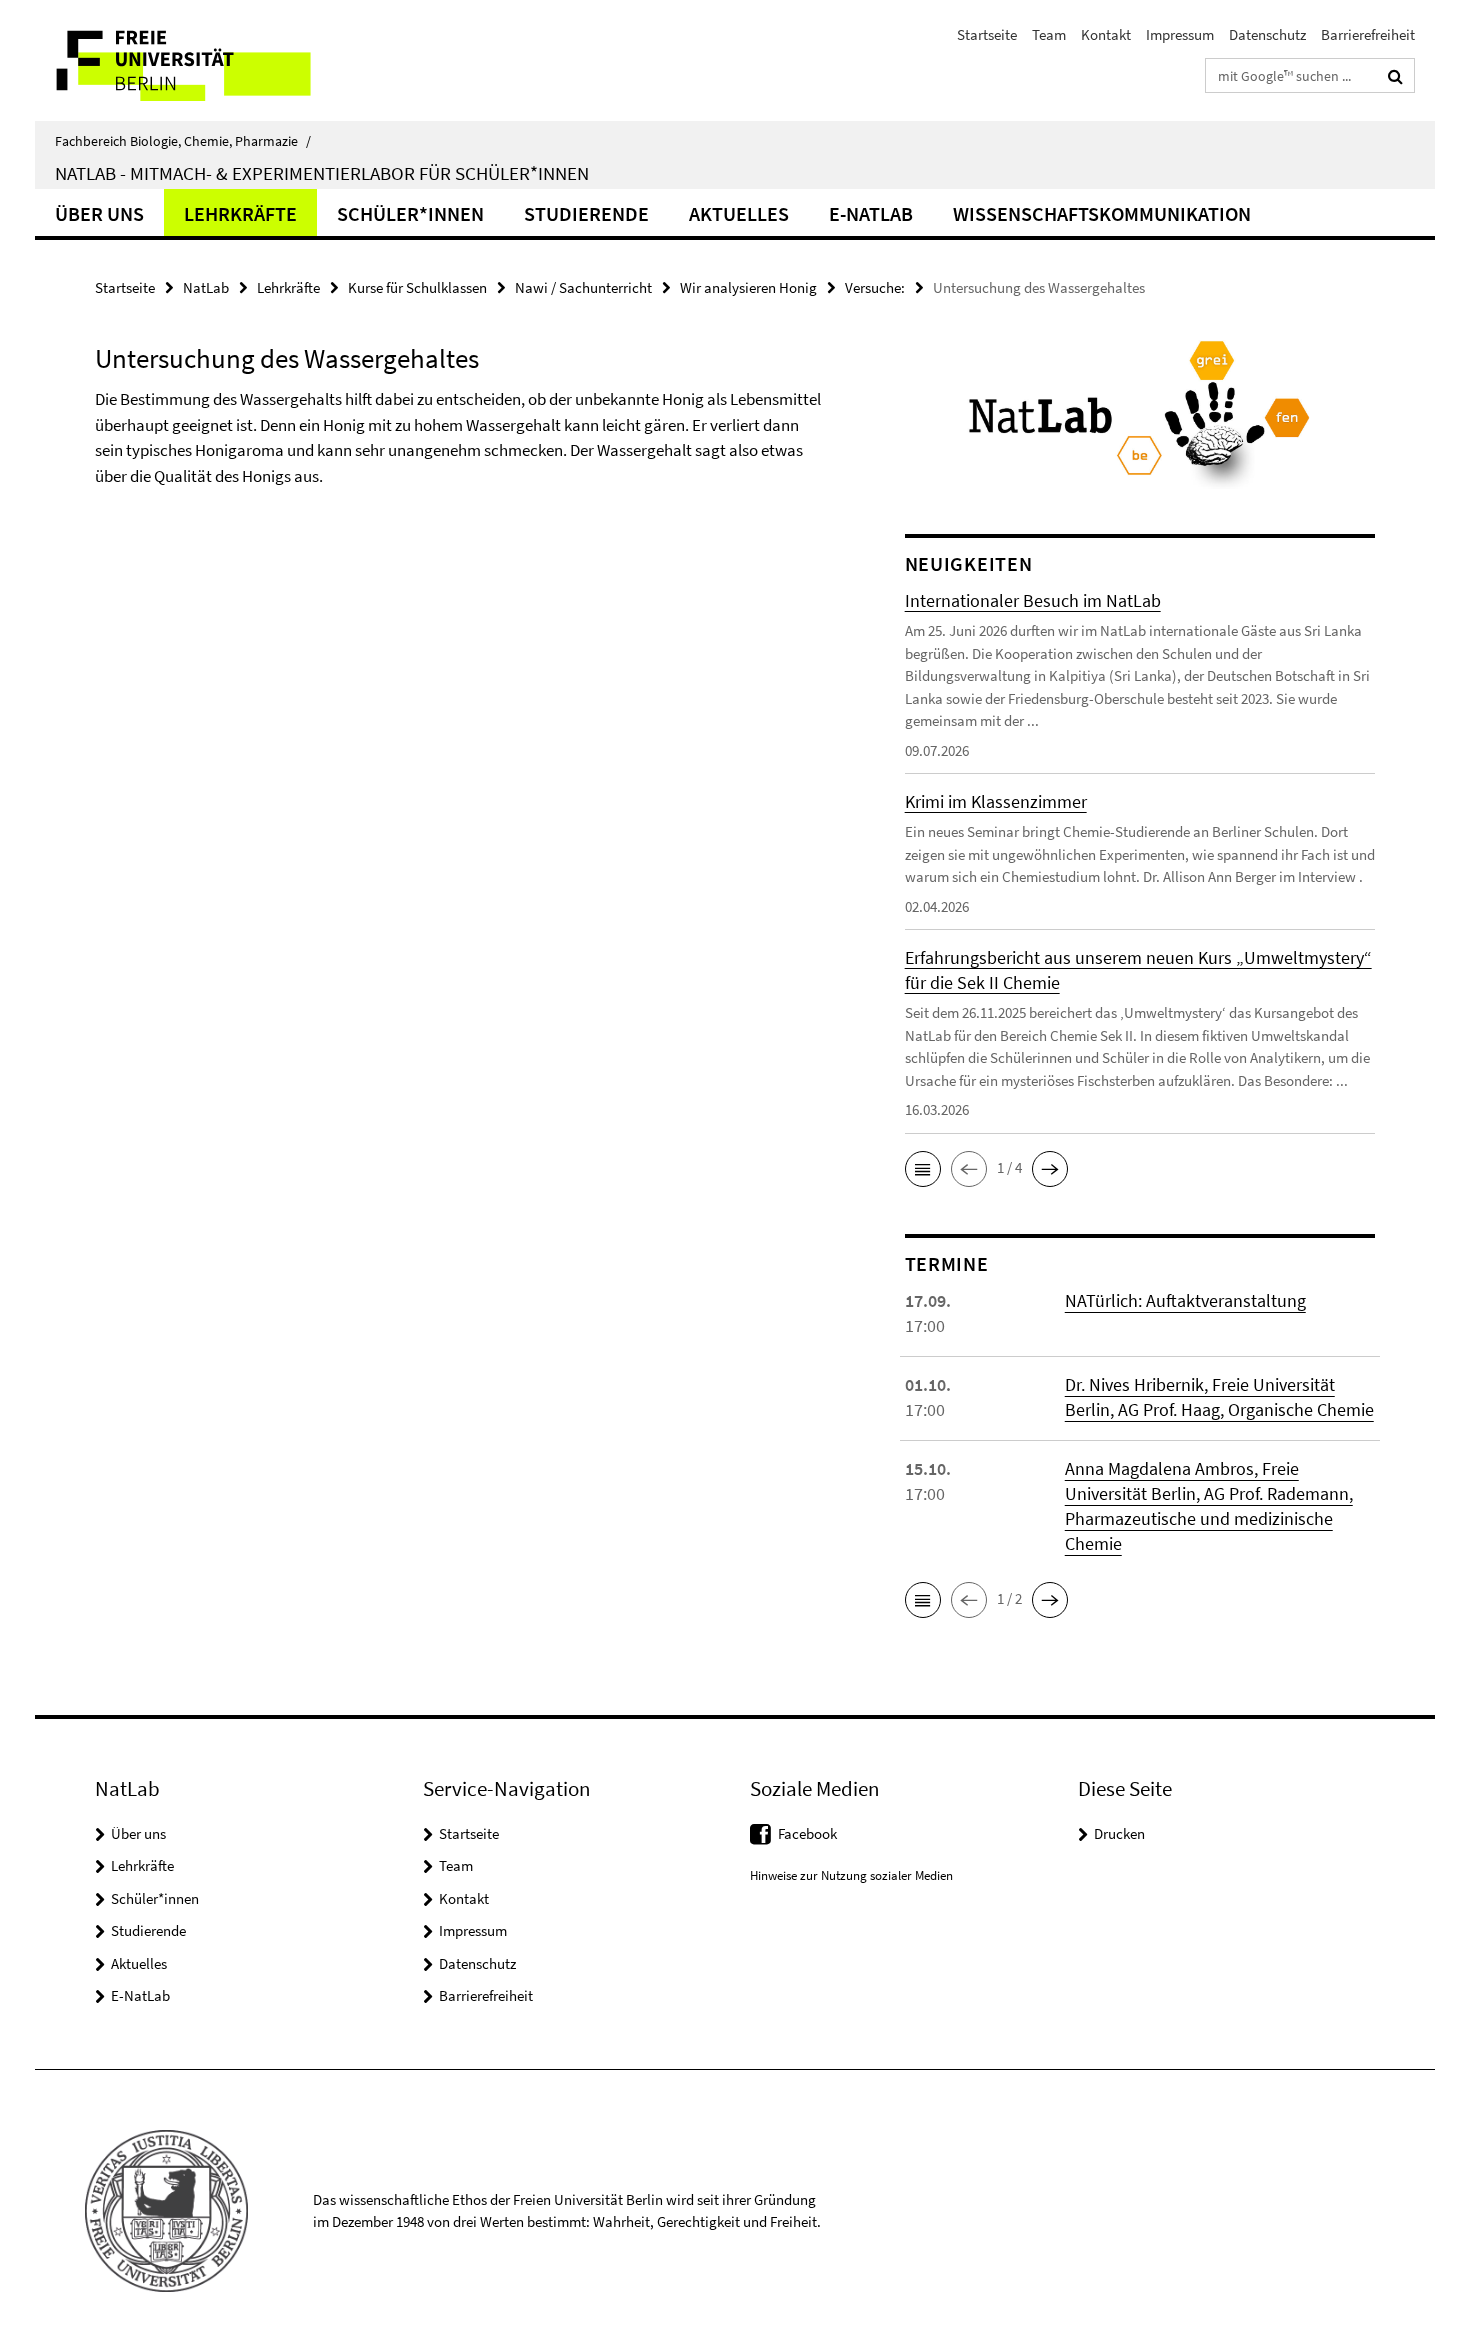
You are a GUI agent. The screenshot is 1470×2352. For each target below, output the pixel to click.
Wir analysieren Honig (748, 287)
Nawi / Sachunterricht (583, 287)
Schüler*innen (410, 213)
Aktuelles (739, 213)
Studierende (586, 213)
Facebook (807, 1833)
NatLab (206, 287)
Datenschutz (1267, 34)
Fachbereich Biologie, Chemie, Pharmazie (183, 141)
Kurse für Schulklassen (417, 287)
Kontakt (1106, 34)
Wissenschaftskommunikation (1102, 213)
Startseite (987, 34)
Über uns (99, 213)
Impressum (1180, 34)
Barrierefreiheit (1368, 34)
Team (1049, 34)
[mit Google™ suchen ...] (1395, 76)
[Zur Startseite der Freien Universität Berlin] (202, 60)
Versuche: (875, 287)
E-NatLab (871, 213)
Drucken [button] (1119, 1833)
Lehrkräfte (240, 213)
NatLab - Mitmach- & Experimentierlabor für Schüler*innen (322, 173)
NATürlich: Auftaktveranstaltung (1185, 1300)
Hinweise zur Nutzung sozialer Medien (851, 1875)
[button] (923, 1169)
